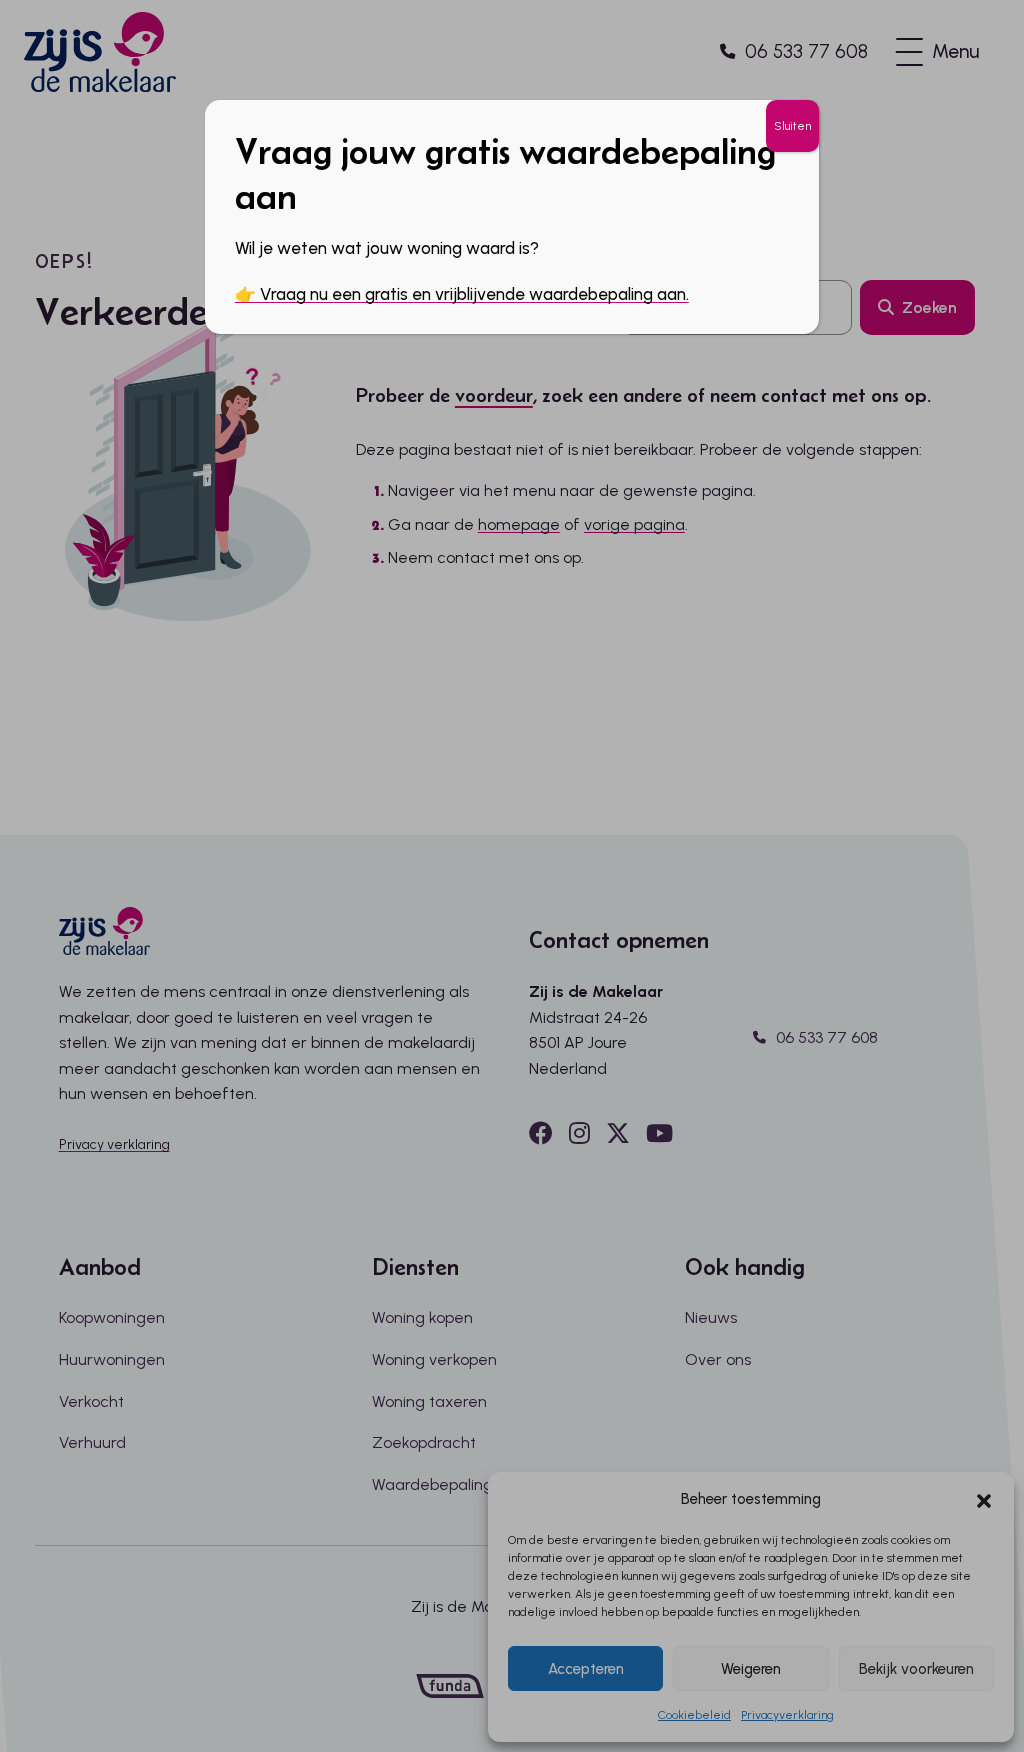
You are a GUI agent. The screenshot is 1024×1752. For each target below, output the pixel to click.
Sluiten (792, 126)
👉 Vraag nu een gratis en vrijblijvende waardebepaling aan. (462, 294)
